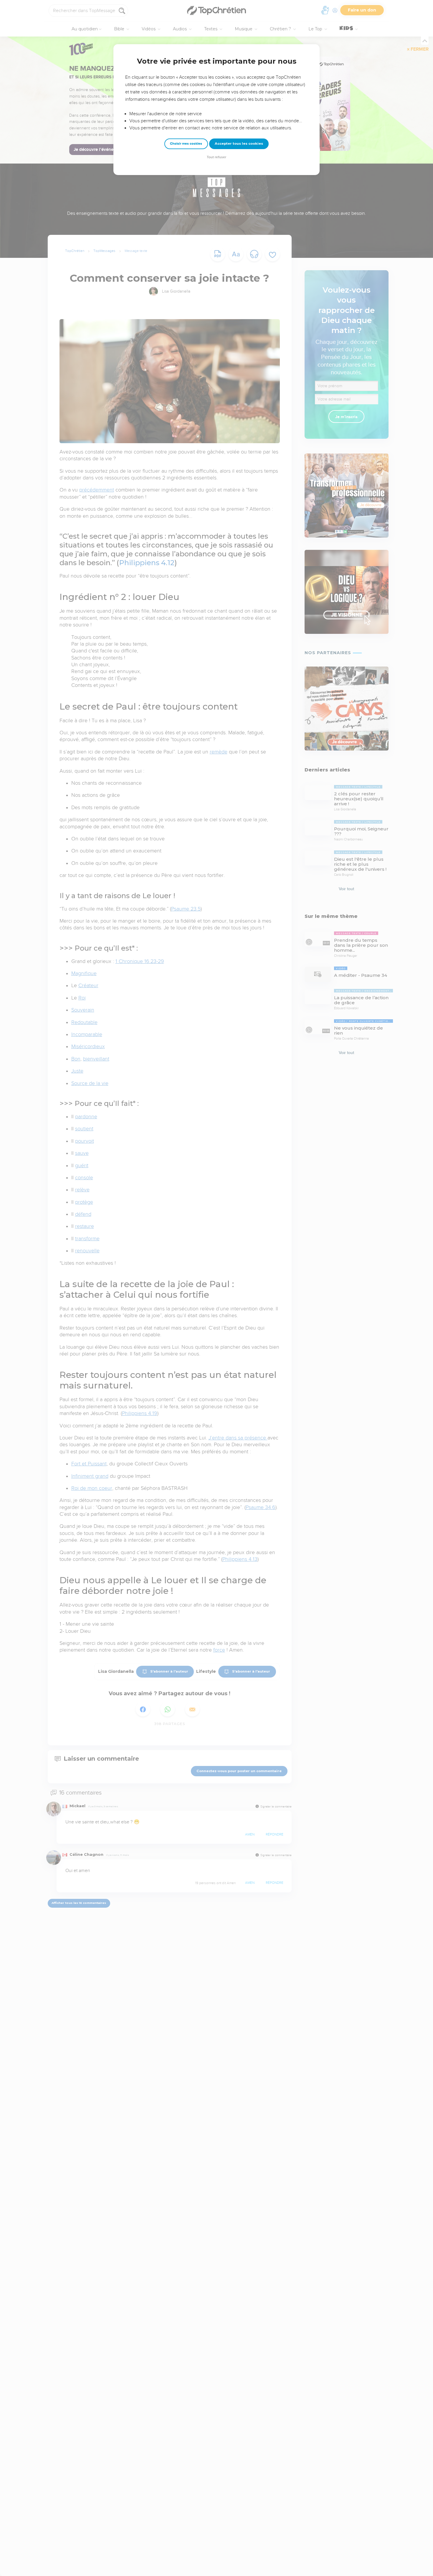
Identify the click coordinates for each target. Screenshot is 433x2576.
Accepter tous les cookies (239, 144)
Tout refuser (216, 157)
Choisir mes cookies (186, 144)
